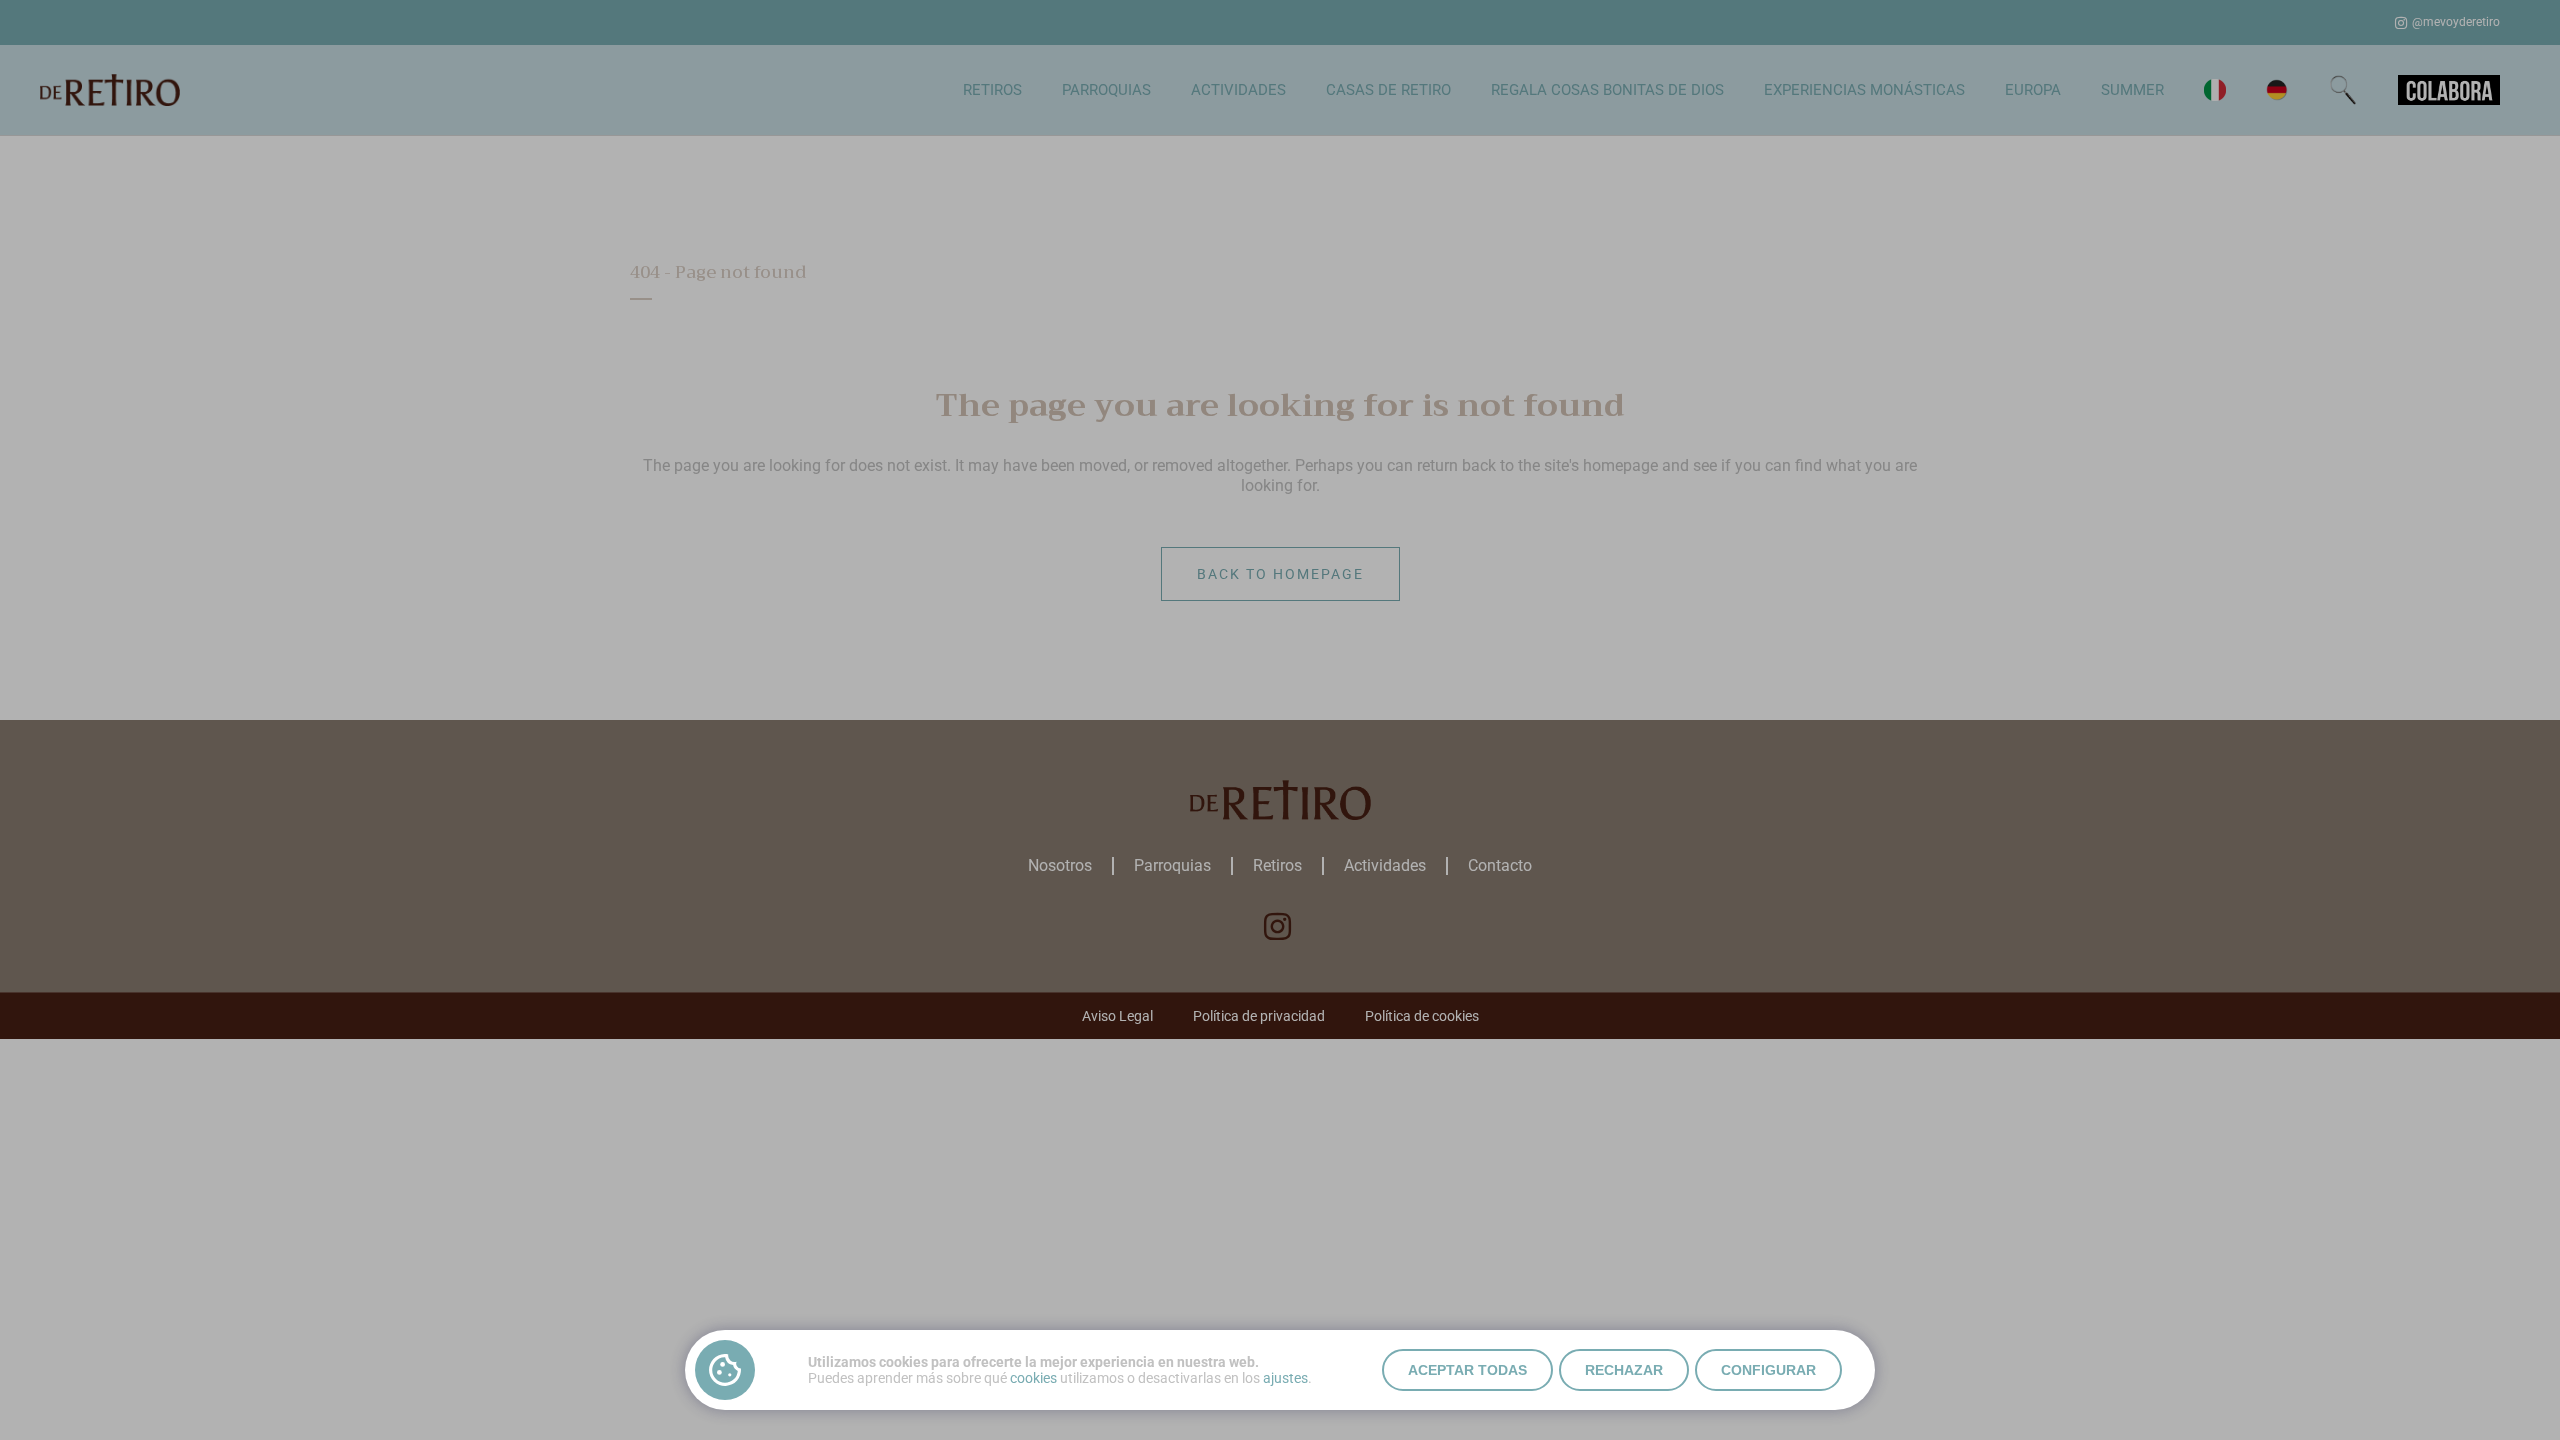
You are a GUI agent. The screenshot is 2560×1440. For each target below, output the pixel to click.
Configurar (1768, 1370)
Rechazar (1624, 1370)
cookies (1033, 1378)
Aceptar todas (1467, 1370)
